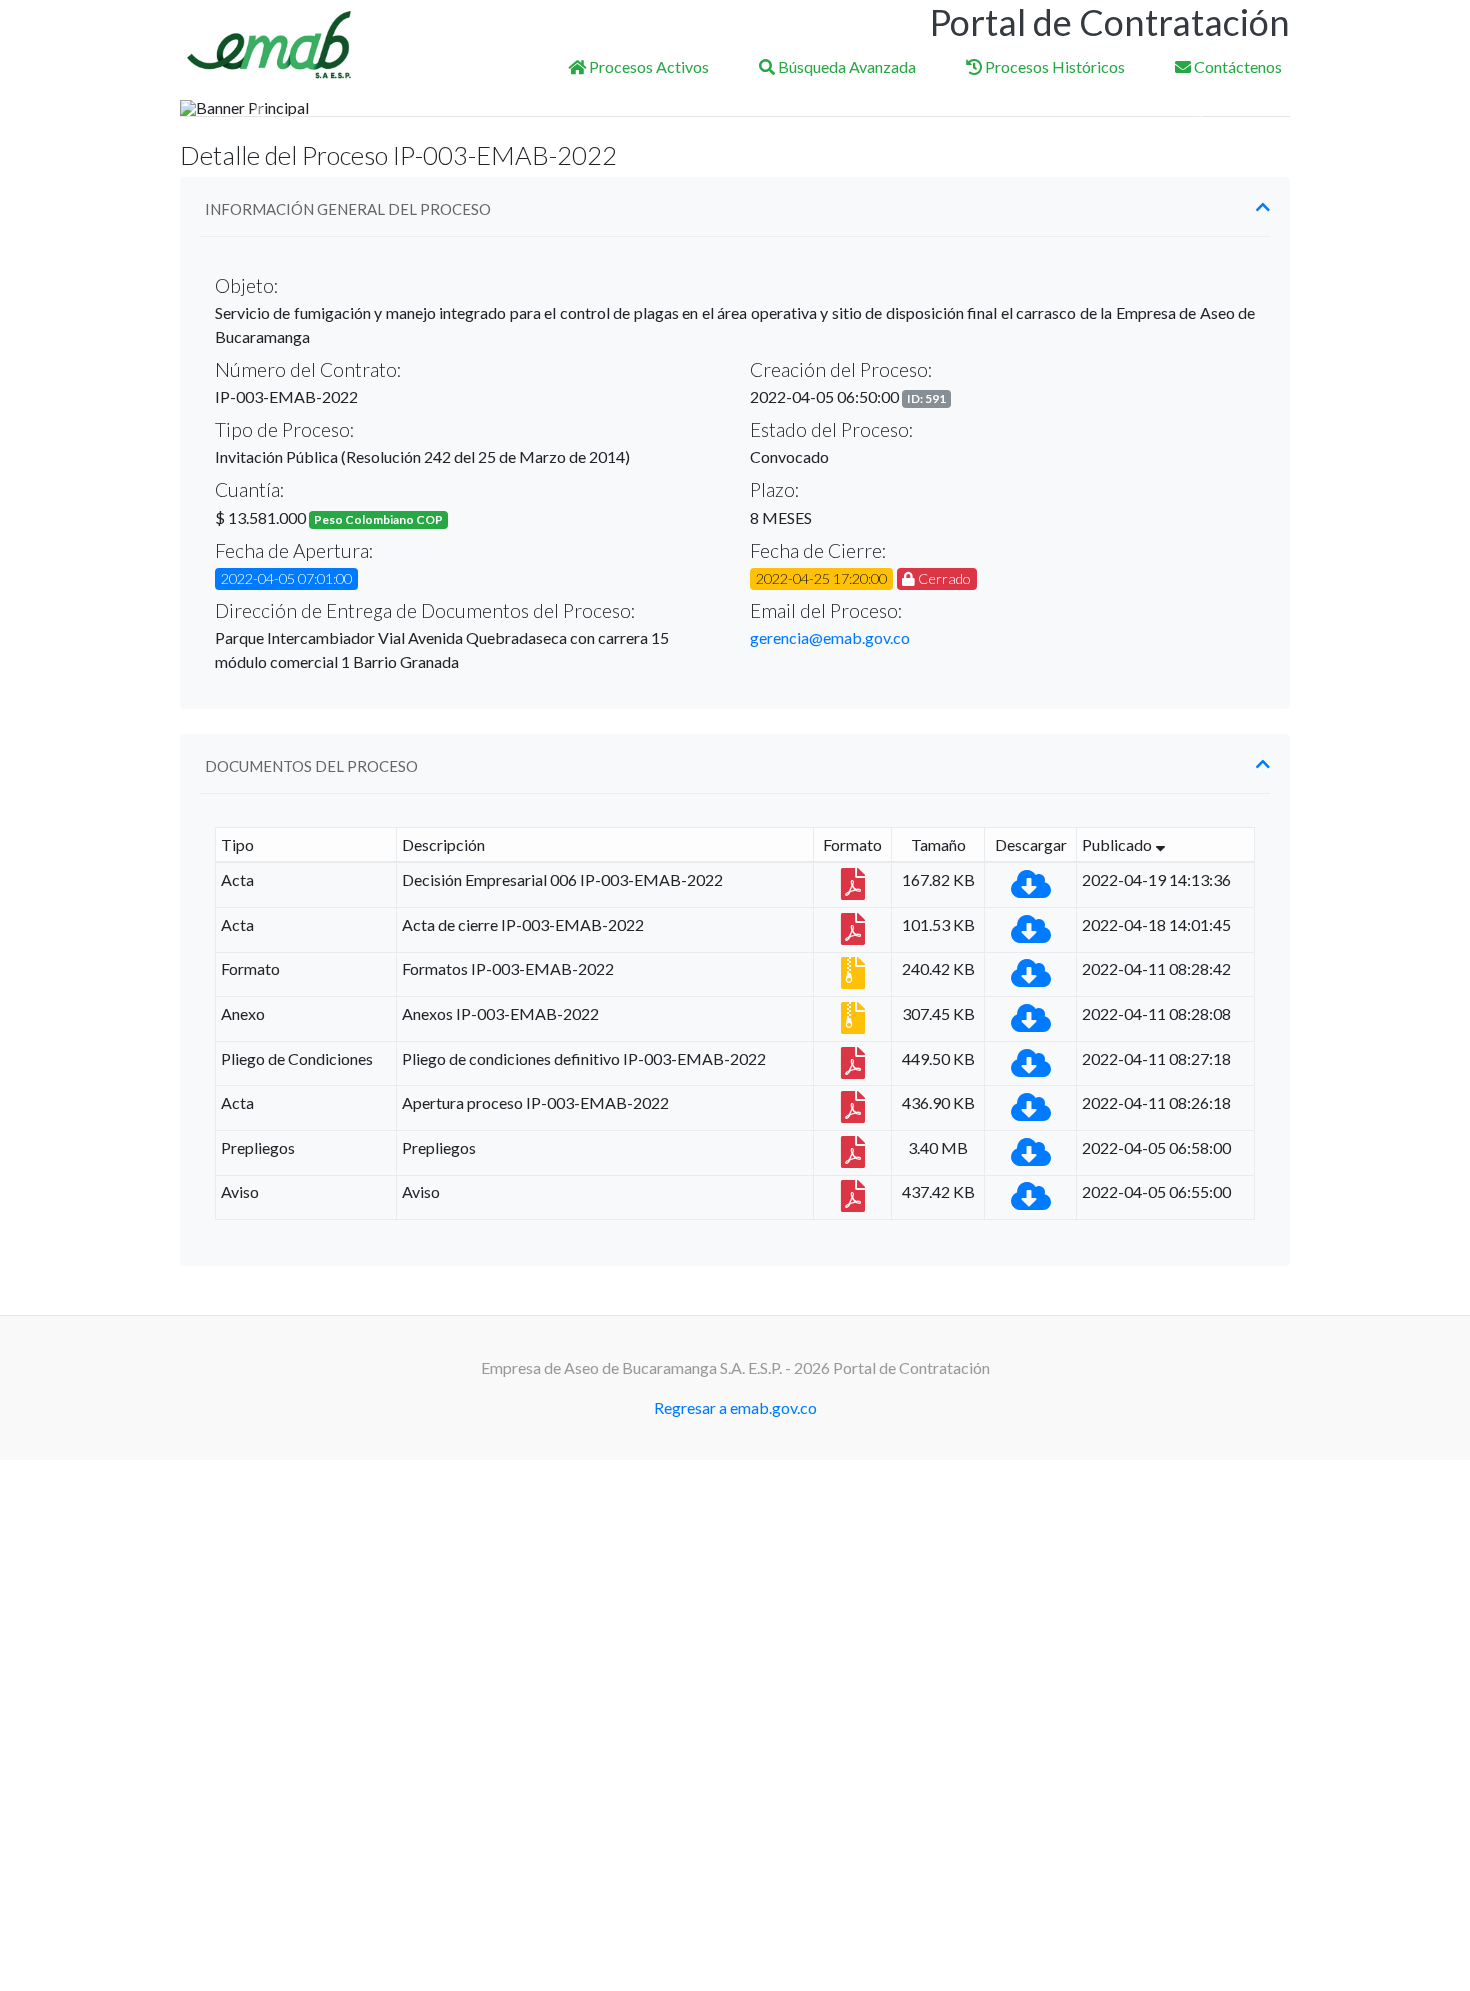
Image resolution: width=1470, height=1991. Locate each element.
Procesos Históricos (1053, 66)
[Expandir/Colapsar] (1263, 207)
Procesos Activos (647, 66)
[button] (263, 108)
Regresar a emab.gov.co (735, 1407)
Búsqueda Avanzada (845, 66)
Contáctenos (1236, 66)
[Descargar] (1031, 889)
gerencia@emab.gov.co (830, 637)
